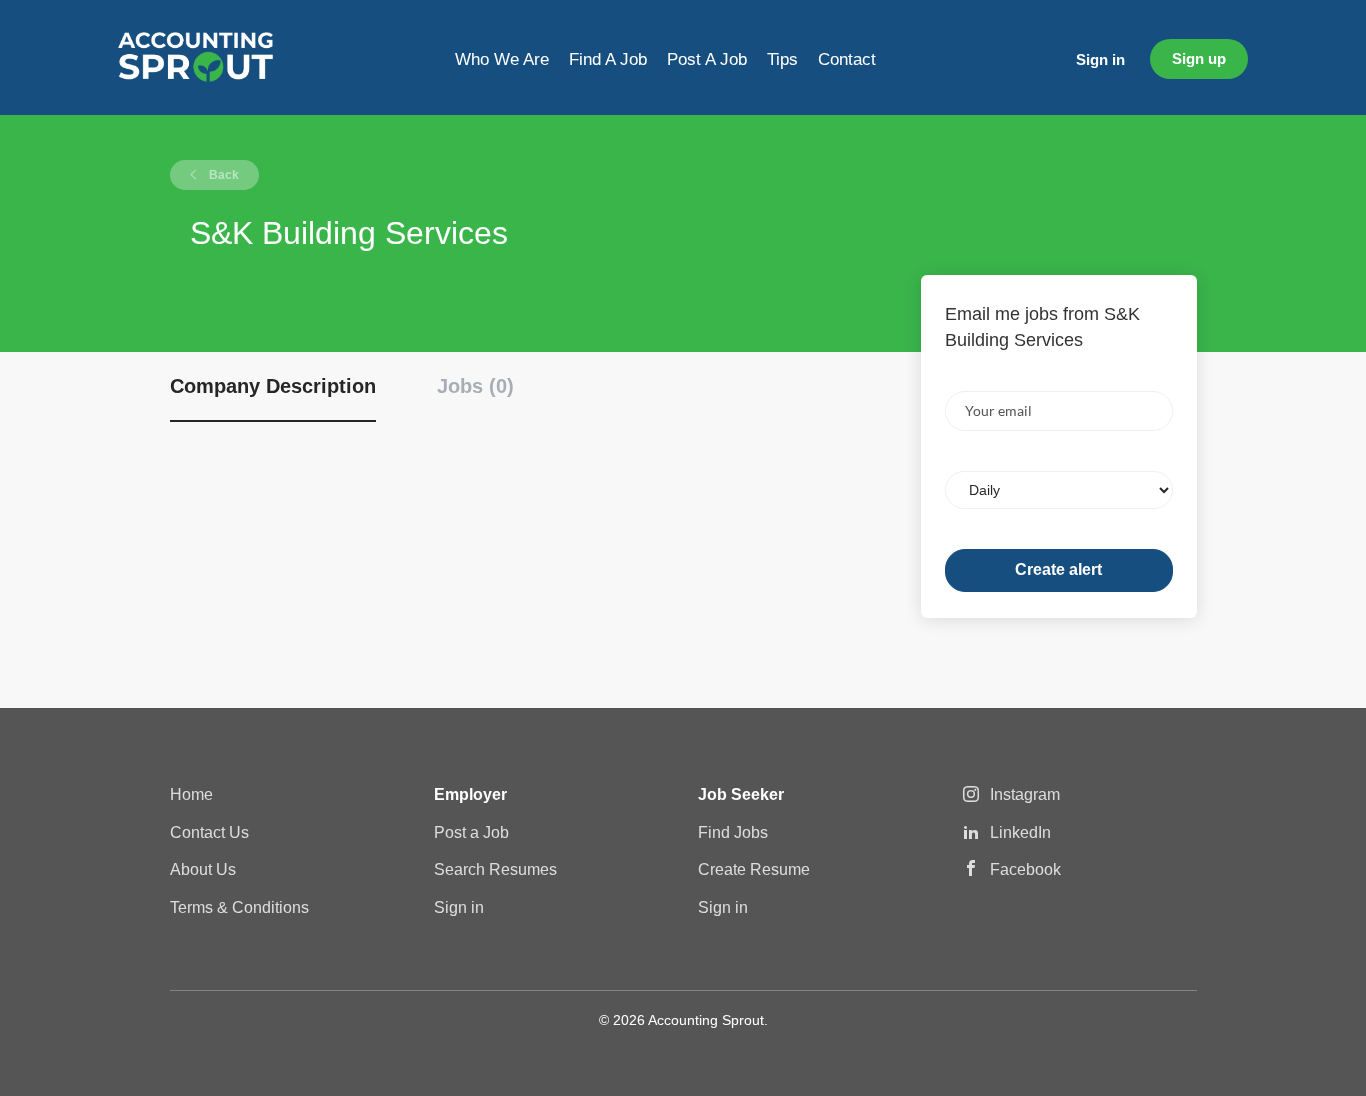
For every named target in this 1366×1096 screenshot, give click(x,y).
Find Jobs (733, 832)
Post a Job (471, 832)
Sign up (1199, 58)
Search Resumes (495, 869)
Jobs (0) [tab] (475, 386)
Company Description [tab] (273, 386)
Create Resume (754, 869)
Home (191, 794)
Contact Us (209, 832)
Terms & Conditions (239, 907)
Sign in (1100, 59)
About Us (203, 869)
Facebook (1025, 869)
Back (222, 175)
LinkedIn (1020, 832)
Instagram (1025, 794)
